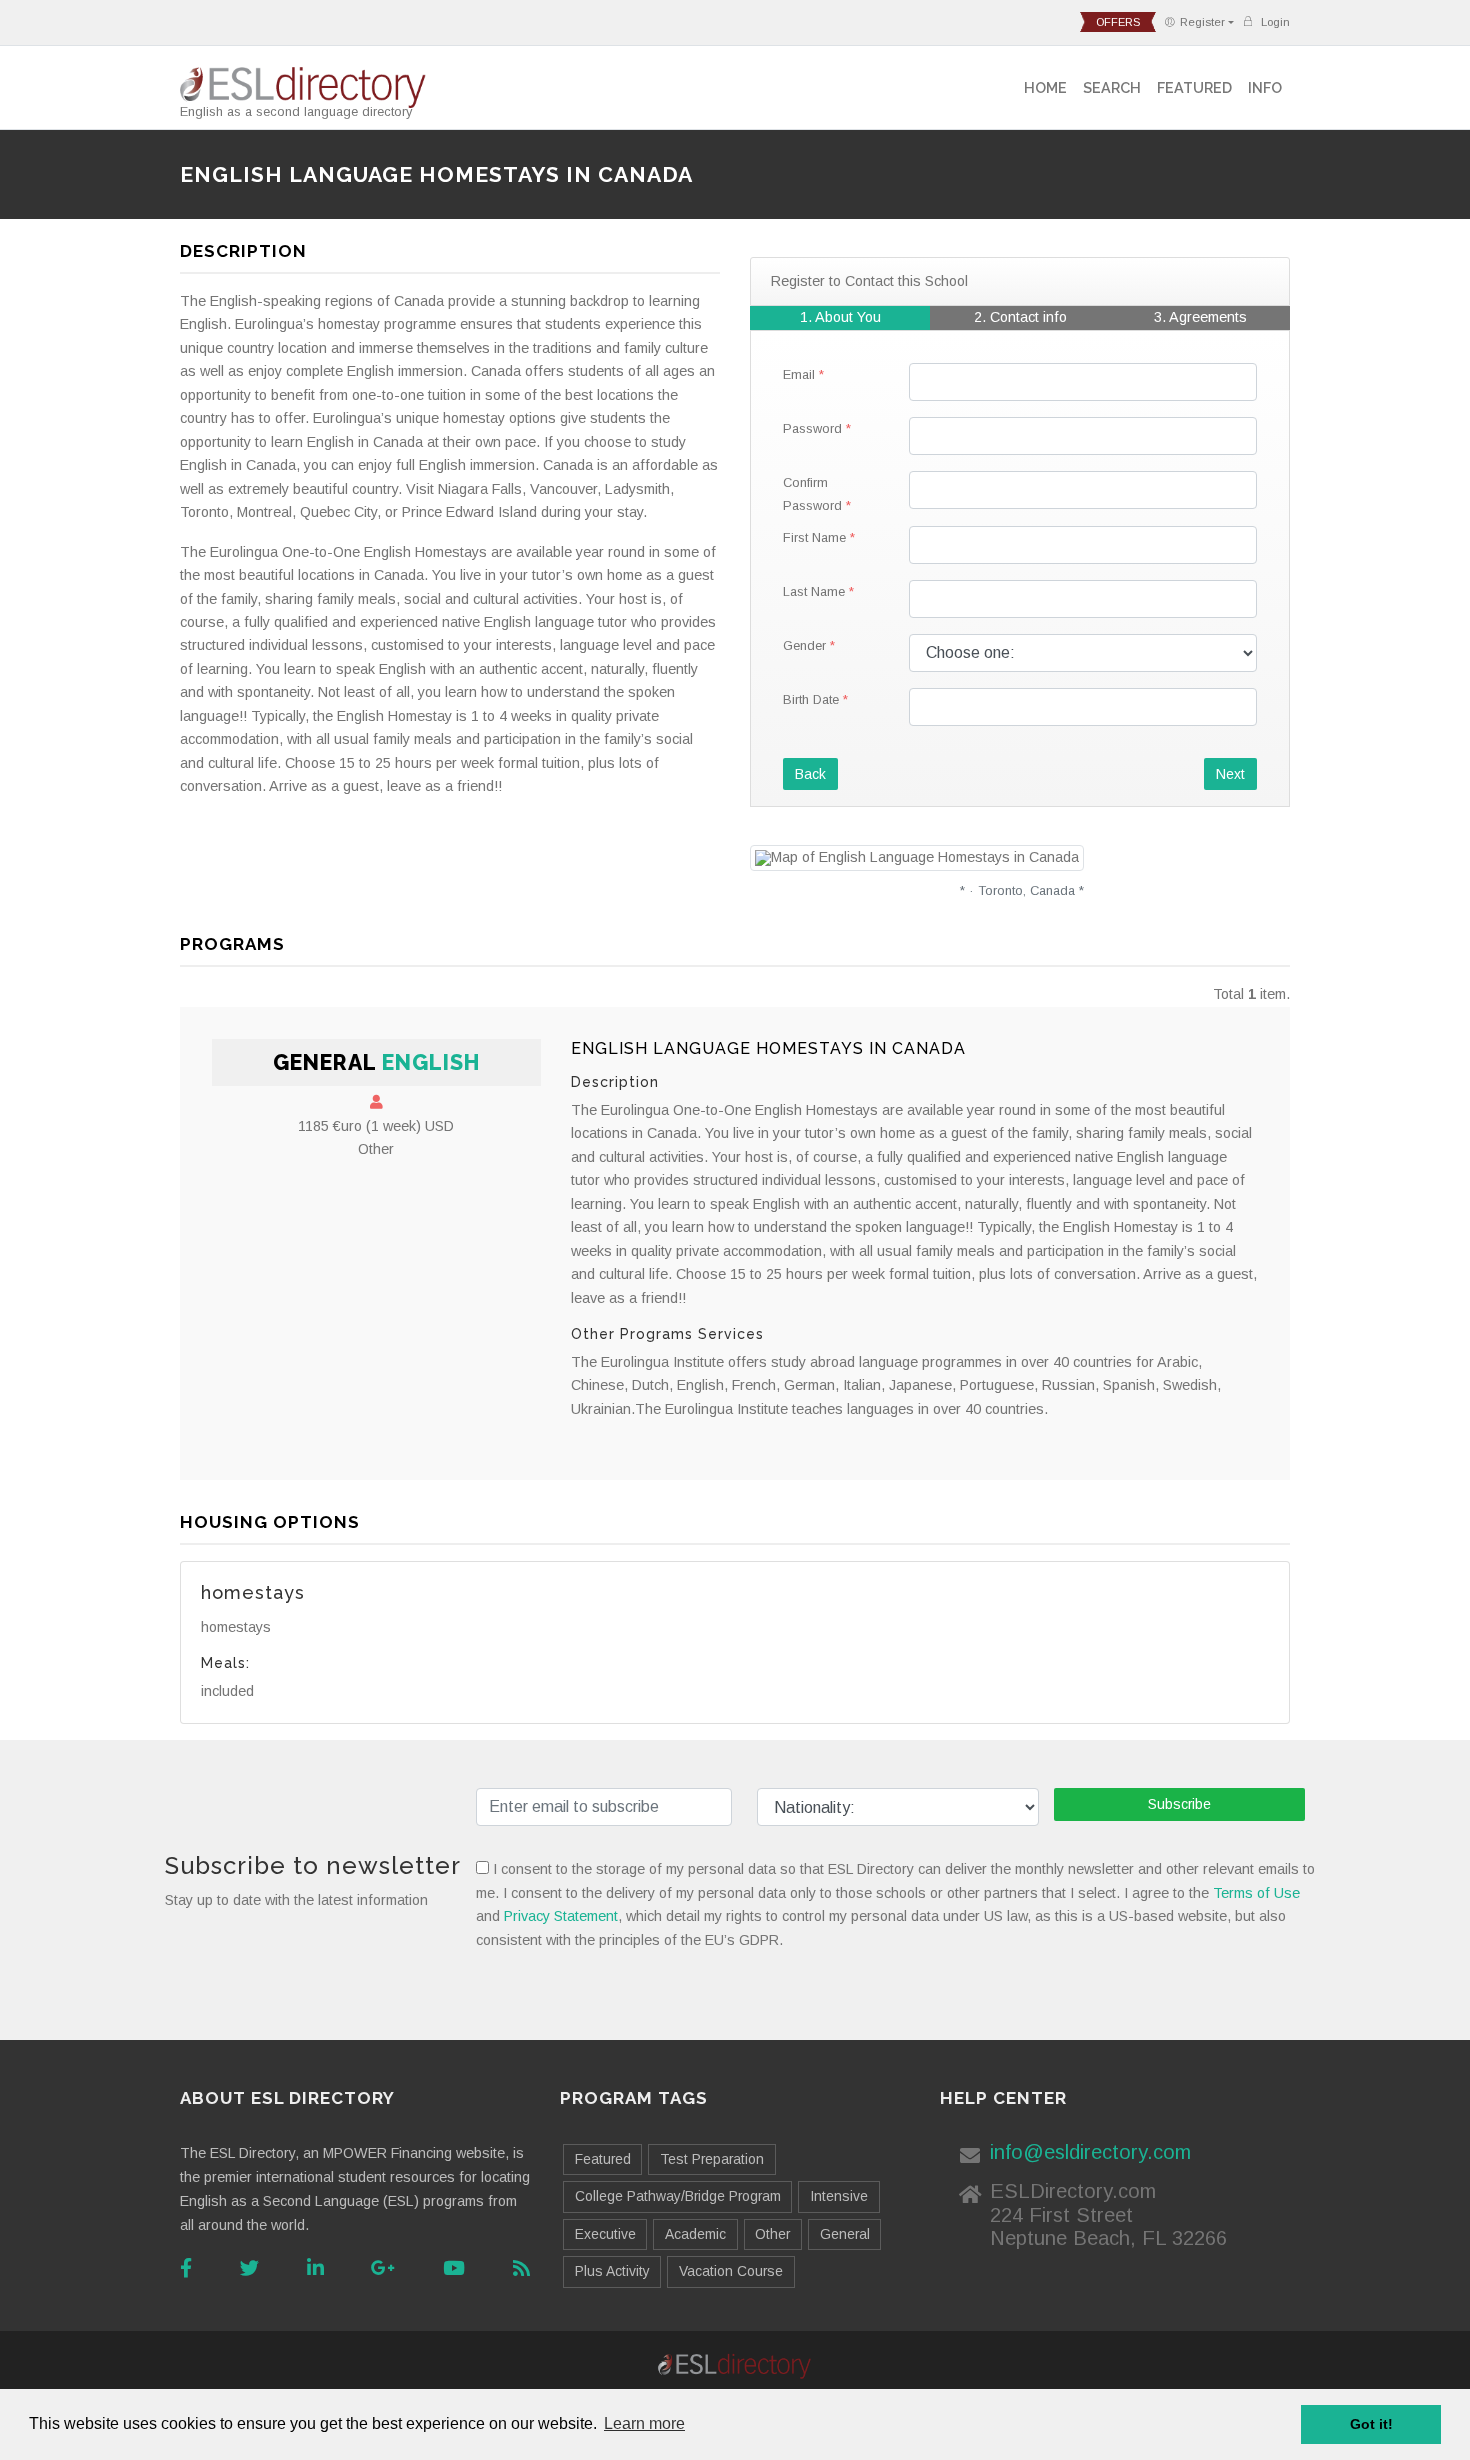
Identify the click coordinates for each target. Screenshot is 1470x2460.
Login (1274, 22)
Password (812, 428)
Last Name (814, 591)
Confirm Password (812, 494)
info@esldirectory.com (1090, 2152)
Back (810, 774)
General (845, 2234)
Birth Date (811, 699)
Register (1202, 22)
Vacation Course (731, 2271)
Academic (695, 2234)
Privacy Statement (561, 1916)
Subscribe (1179, 1804)
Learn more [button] (644, 2423)
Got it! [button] (1371, 2424)
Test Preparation (712, 2159)
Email (799, 374)
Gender (804, 645)
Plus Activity (612, 2271)
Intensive (839, 2196)
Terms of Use (1256, 1893)
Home (1045, 87)
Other (772, 2234)
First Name (814, 537)
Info (1265, 87)
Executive (605, 2234)
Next (1230, 774)
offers (1118, 22)
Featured (1194, 87)
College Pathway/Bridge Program (678, 2196)
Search (1112, 87)
